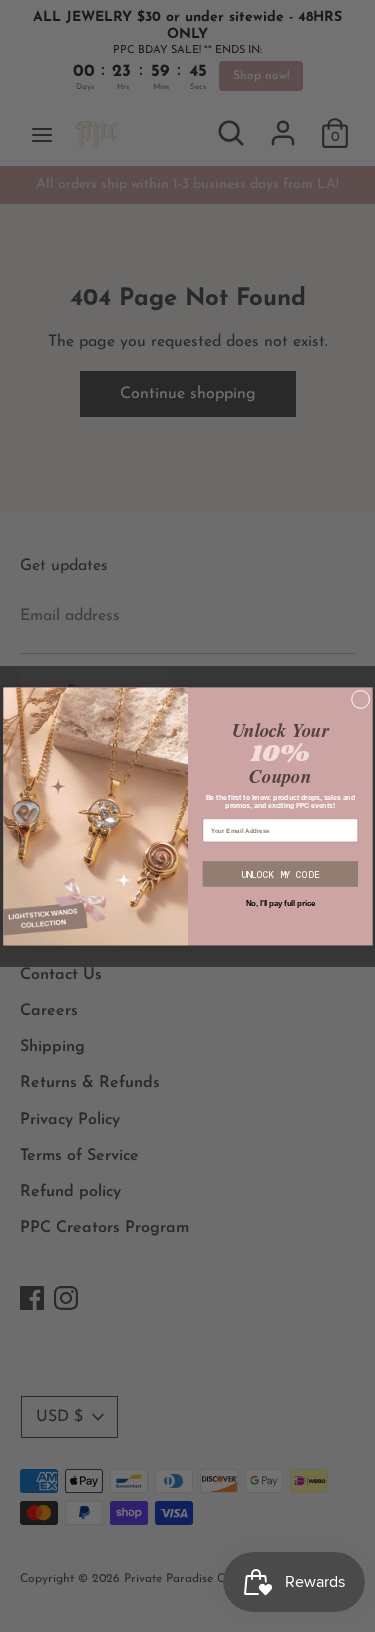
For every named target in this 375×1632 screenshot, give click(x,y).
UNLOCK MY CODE (280, 874)
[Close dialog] (360, 699)
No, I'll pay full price (280, 903)
